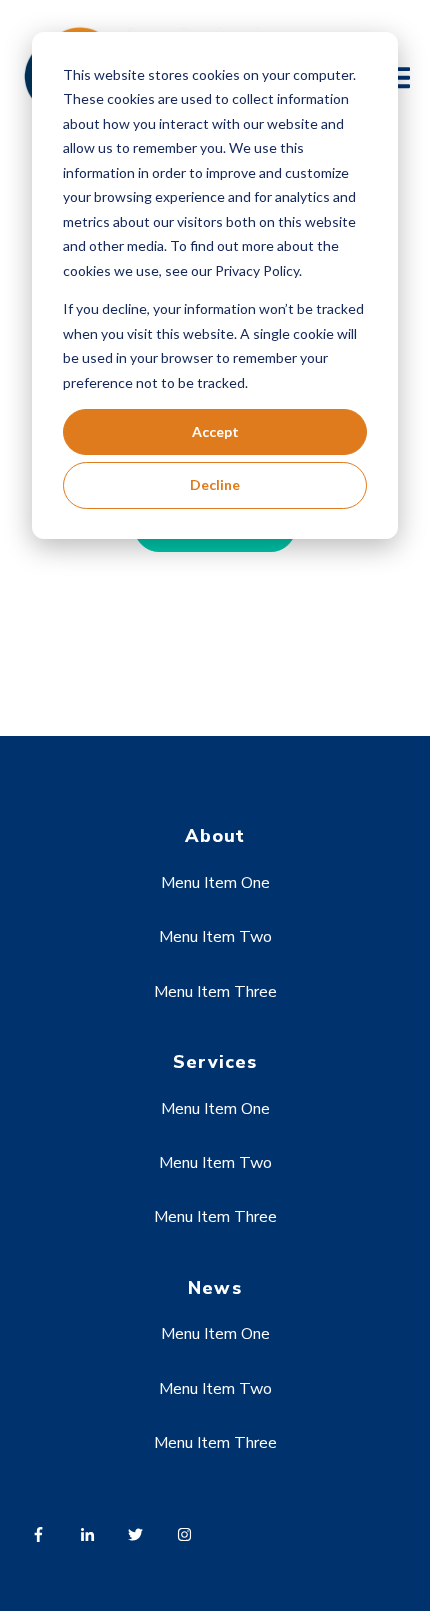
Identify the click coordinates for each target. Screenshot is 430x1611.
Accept (215, 431)
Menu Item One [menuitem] (215, 883)
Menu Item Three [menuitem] (215, 992)
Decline (215, 484)
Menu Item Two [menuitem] (215, 937)
